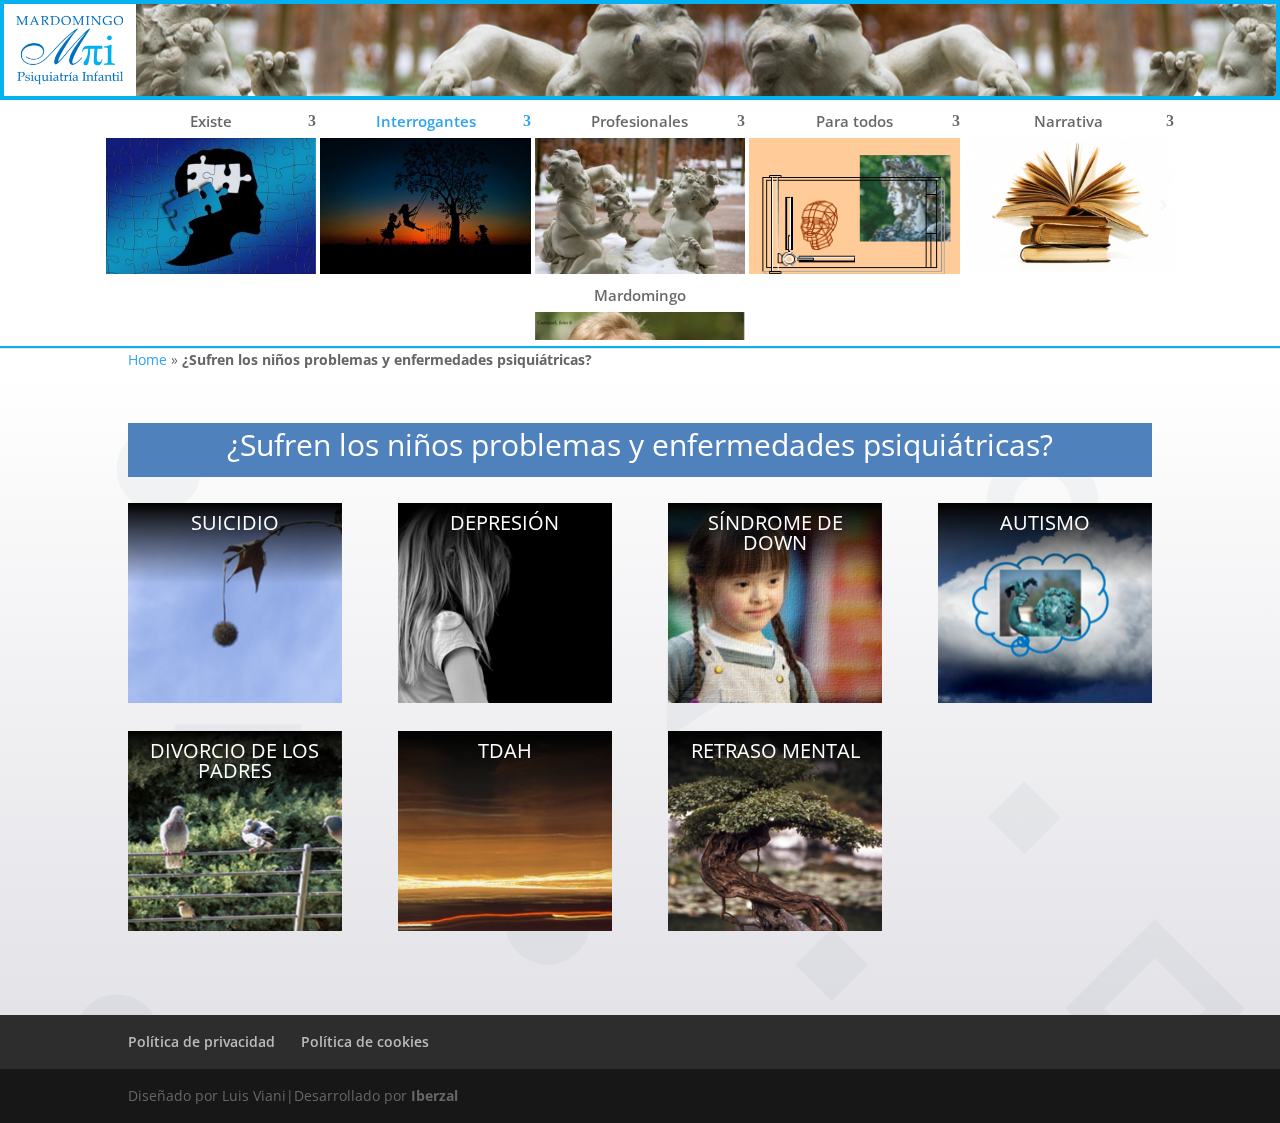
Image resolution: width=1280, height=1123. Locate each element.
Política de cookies (365, 1041)
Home (147, 359)
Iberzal (434, 1095)
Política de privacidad (201, 1041)
